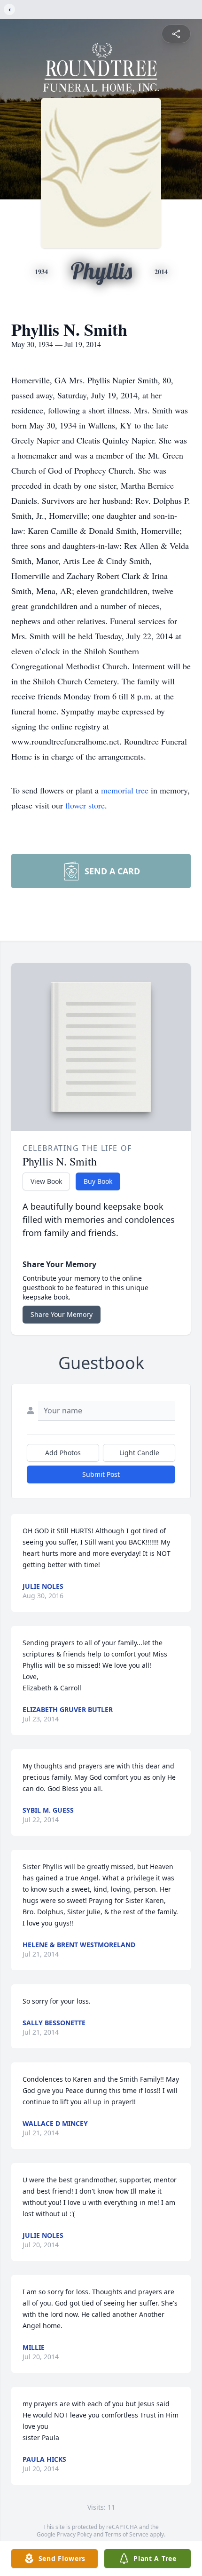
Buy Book (98, 1181)
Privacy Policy (74, 2534)
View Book (46, 1181)
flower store (85, 805)
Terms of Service (127, 2534)
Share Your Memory (62, 1314)
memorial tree (125, 790)
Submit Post (101, 1474)
